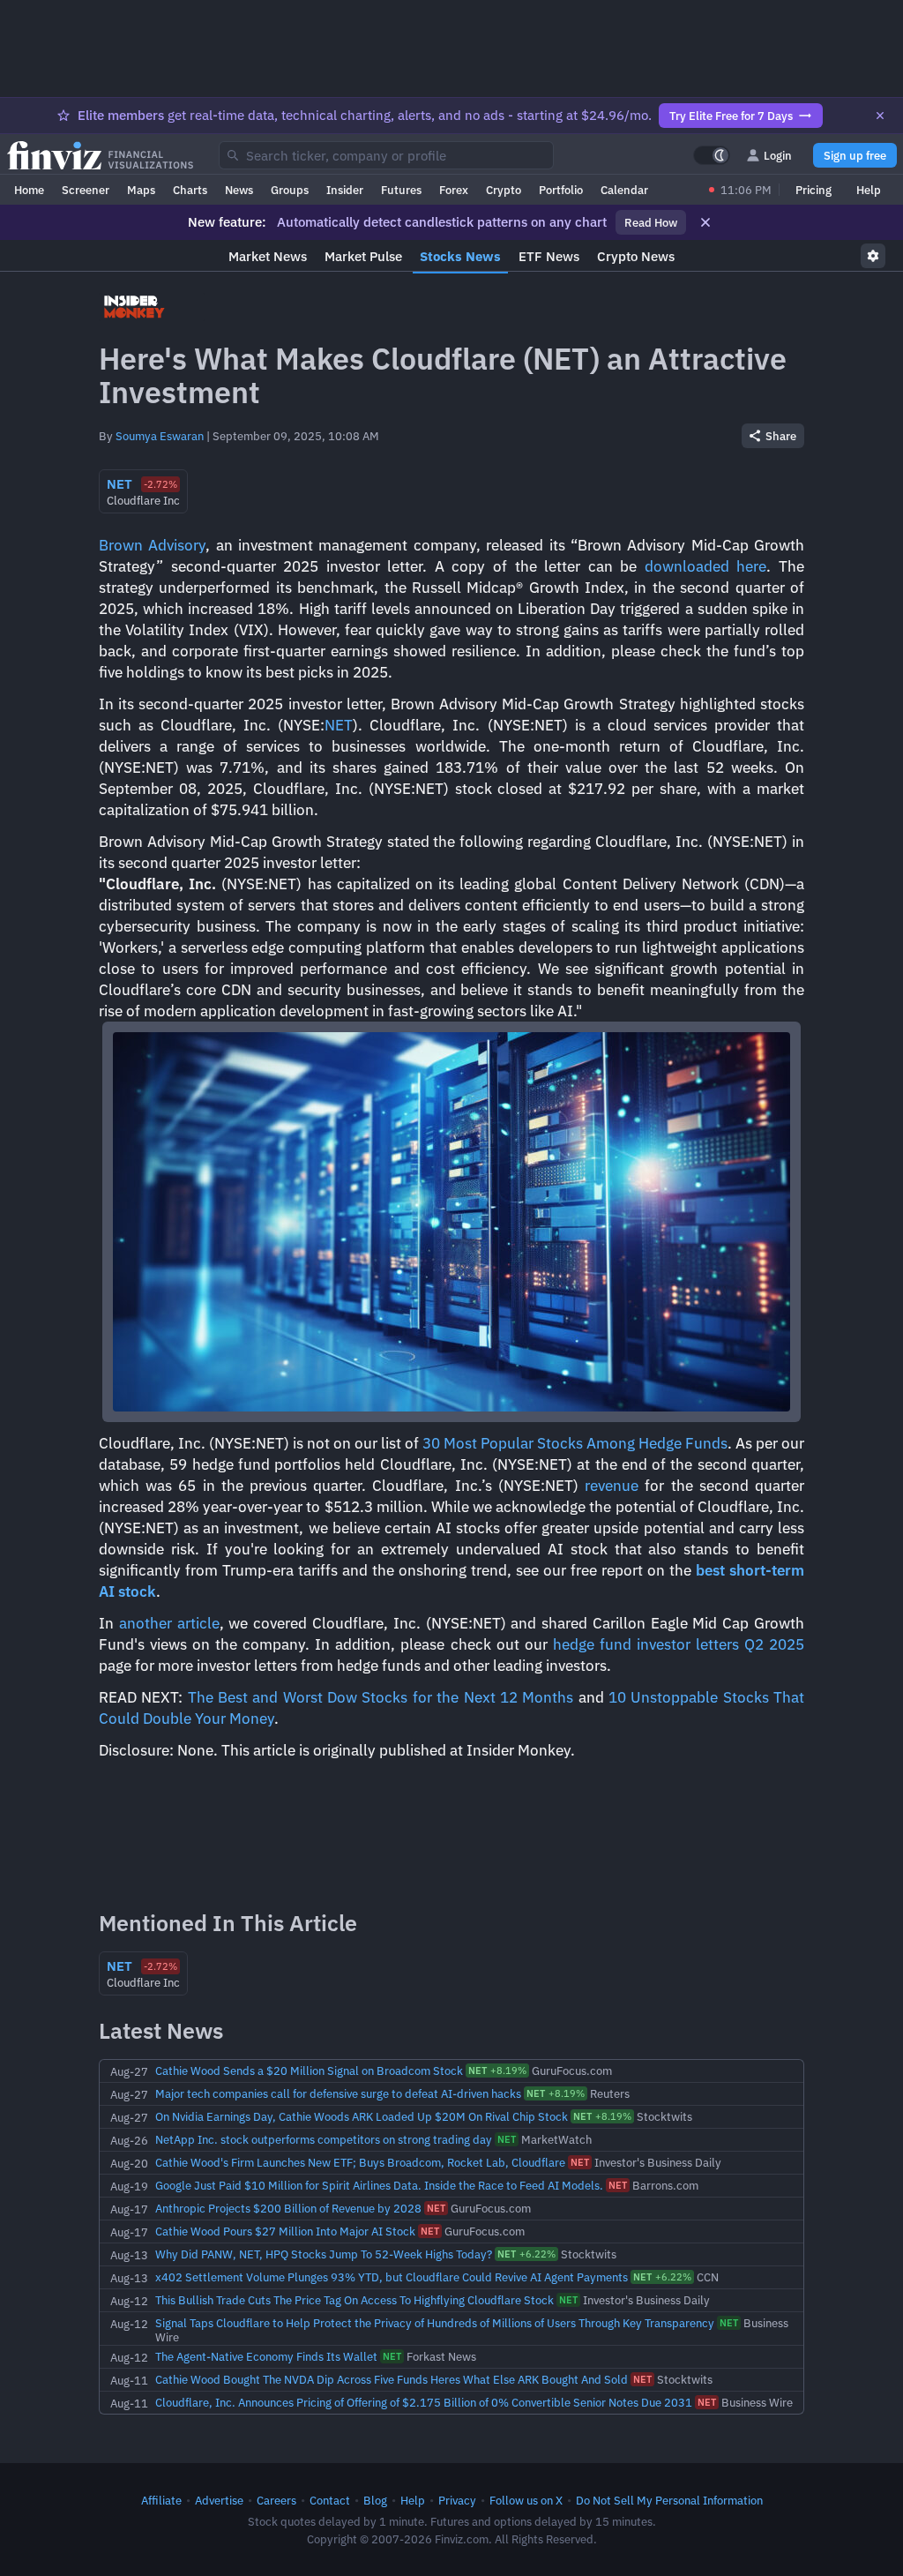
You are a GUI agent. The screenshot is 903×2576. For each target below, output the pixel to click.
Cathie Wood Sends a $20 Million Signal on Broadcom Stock (309, 2071)
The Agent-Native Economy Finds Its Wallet (266, 2356)
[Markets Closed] (712, 190)
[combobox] (386, 155)
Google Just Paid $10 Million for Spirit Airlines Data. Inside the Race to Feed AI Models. (379, 2185)
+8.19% (497, 2071)
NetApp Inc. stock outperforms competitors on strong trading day (324, 2139)
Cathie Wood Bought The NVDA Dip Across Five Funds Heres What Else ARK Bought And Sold (392, 2379)
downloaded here (706, 566)
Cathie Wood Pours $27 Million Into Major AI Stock (285, 2231)
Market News (268, 256)
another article (169, 1623)
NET (339, 725)
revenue (612, 1486)
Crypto (504, 190)
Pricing (813, 190)
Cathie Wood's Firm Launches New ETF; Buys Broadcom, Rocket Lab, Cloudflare (360, 2162)
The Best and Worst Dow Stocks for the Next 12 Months (381, 1697)
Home (29, 190)
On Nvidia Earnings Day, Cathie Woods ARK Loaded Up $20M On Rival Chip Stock (362, 2116)
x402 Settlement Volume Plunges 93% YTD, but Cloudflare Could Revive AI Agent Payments (392, 2277)
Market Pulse (363, 256)
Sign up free (855, 155)
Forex (454, 190)
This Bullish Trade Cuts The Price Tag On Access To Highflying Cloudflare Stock (354, 2300)
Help (869, 190)
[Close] (880, 116)
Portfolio (561, 190)
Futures (401, 190)
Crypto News (636, 256)
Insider (345, 190)
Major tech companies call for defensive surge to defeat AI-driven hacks (338, 2093)
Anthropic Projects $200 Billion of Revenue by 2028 (288, 2208)
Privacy (457, 2500)
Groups (290, 190)
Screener (86, 190)
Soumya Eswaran (160, 436)
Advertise (219, 2500)
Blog (375, 2500)
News (239, 190)
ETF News (549, 256)
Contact (330, 2500)
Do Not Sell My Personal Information (669, 2500)
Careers (276, 2500)
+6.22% (526, 2254)
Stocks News (460, 256)
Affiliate (161, 2500)
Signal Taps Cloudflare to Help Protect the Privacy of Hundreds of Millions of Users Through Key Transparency (435, 2323)
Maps (141, 190)
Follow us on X (526, 2500)
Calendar (624, 190)
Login (778, 155)
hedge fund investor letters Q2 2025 (679, 1644)
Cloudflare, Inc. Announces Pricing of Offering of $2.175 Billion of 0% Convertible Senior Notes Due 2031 (424, 2402)
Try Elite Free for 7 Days (731, 116)
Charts (190, 190)
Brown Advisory (152, 545)
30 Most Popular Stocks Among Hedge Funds (575, 1443)
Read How (651, 222)
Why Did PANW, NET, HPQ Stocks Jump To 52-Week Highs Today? (324, 2254)
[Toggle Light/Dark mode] (712, 155)
